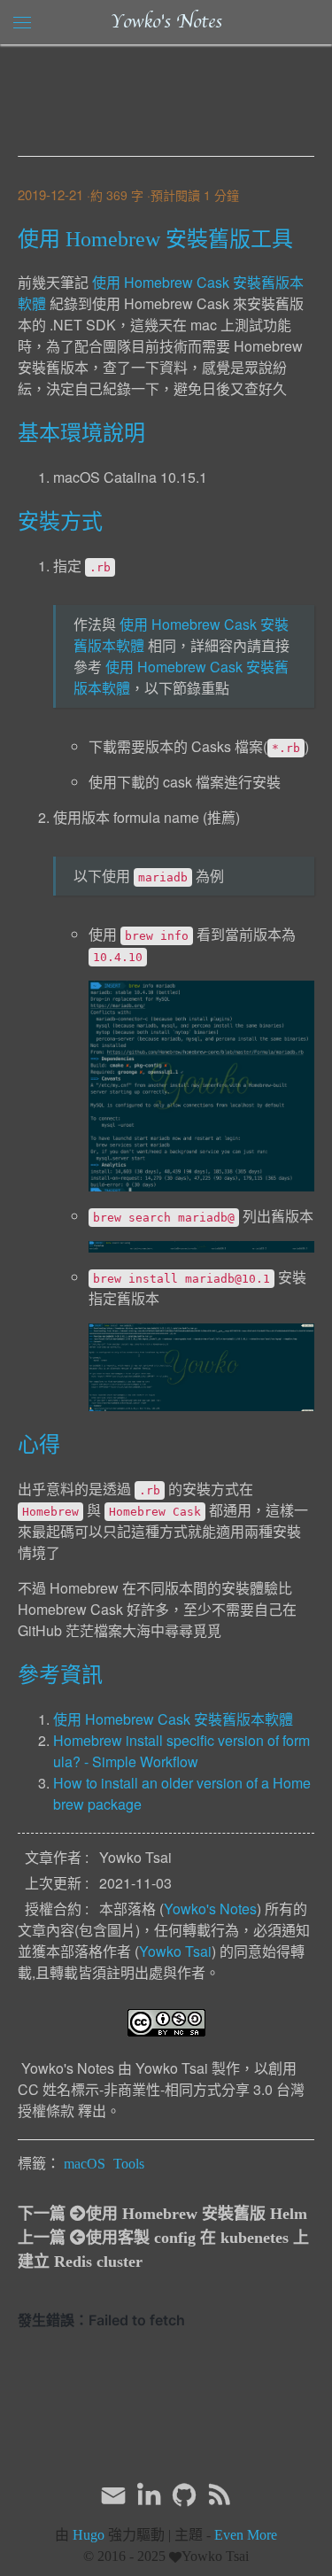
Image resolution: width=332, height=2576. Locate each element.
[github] (184, 2495)
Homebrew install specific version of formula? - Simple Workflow (181, 1751)
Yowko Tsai (175, 1951)
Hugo (89, 2535)
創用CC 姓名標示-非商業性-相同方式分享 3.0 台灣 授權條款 (161, 2089)
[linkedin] (149, 2495)
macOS (85, 2164)
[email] (113, 2494)
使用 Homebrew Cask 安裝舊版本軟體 (173, 1719)
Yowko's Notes (166, 22)
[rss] (220, 2495)
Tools (129, 2164)
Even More (246, 2535)
